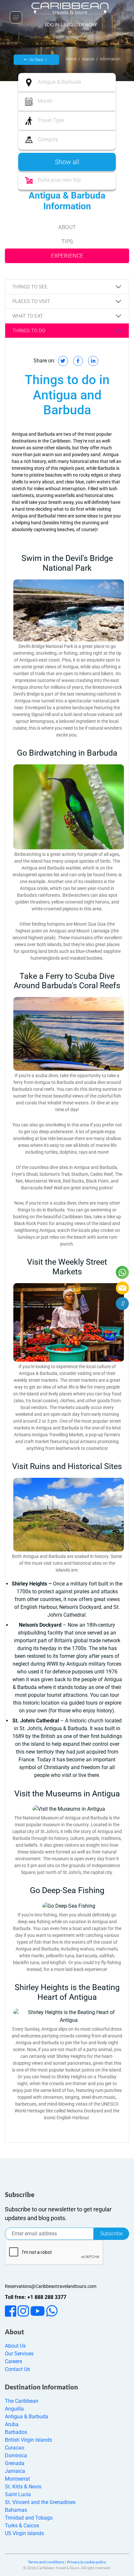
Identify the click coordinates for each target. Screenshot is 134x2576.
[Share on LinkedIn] (93, 361)
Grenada (15, 2463)
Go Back (36, 60)
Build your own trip (59, 180)
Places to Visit (31, 301)
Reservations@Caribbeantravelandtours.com (51, 2286)
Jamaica (15, 2471)
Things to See (30, 287)
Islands (88, 59)
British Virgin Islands (28, 2440)
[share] (122, 1304)
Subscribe (111, 2234)
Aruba (12, 2424)
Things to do (29, 331)
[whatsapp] (122, 1272)
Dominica (16, 2455)
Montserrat (17, 2479)
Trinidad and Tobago (29, 2518)
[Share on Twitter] (63, 361)
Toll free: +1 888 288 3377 (36, 2297)
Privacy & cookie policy (87, 2562)
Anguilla (14, 2409)
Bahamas (16, 2510)
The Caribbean (22, 2401)
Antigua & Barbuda (59, 82)
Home (71, 59)
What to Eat (28, 316)
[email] (122, 1288)
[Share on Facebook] (78, 361)
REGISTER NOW (80, 24)
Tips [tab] (67, 241)
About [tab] (67, 227)
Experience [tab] (67, 256)
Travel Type (51, 120)
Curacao (14, 2448)
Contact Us (17, 2369)
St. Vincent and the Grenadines (40, 2502)
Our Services (19, 2354)
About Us (15, 2346)
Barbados (16, 2432)
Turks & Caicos (22, 2526)
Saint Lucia (18, 2494)
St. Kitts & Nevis (23, 2487)
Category (48, 139)
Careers (13, 2361)
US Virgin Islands (24, 2533)
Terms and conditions (46, 2562)
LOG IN (52, 24)
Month (45, 101)
